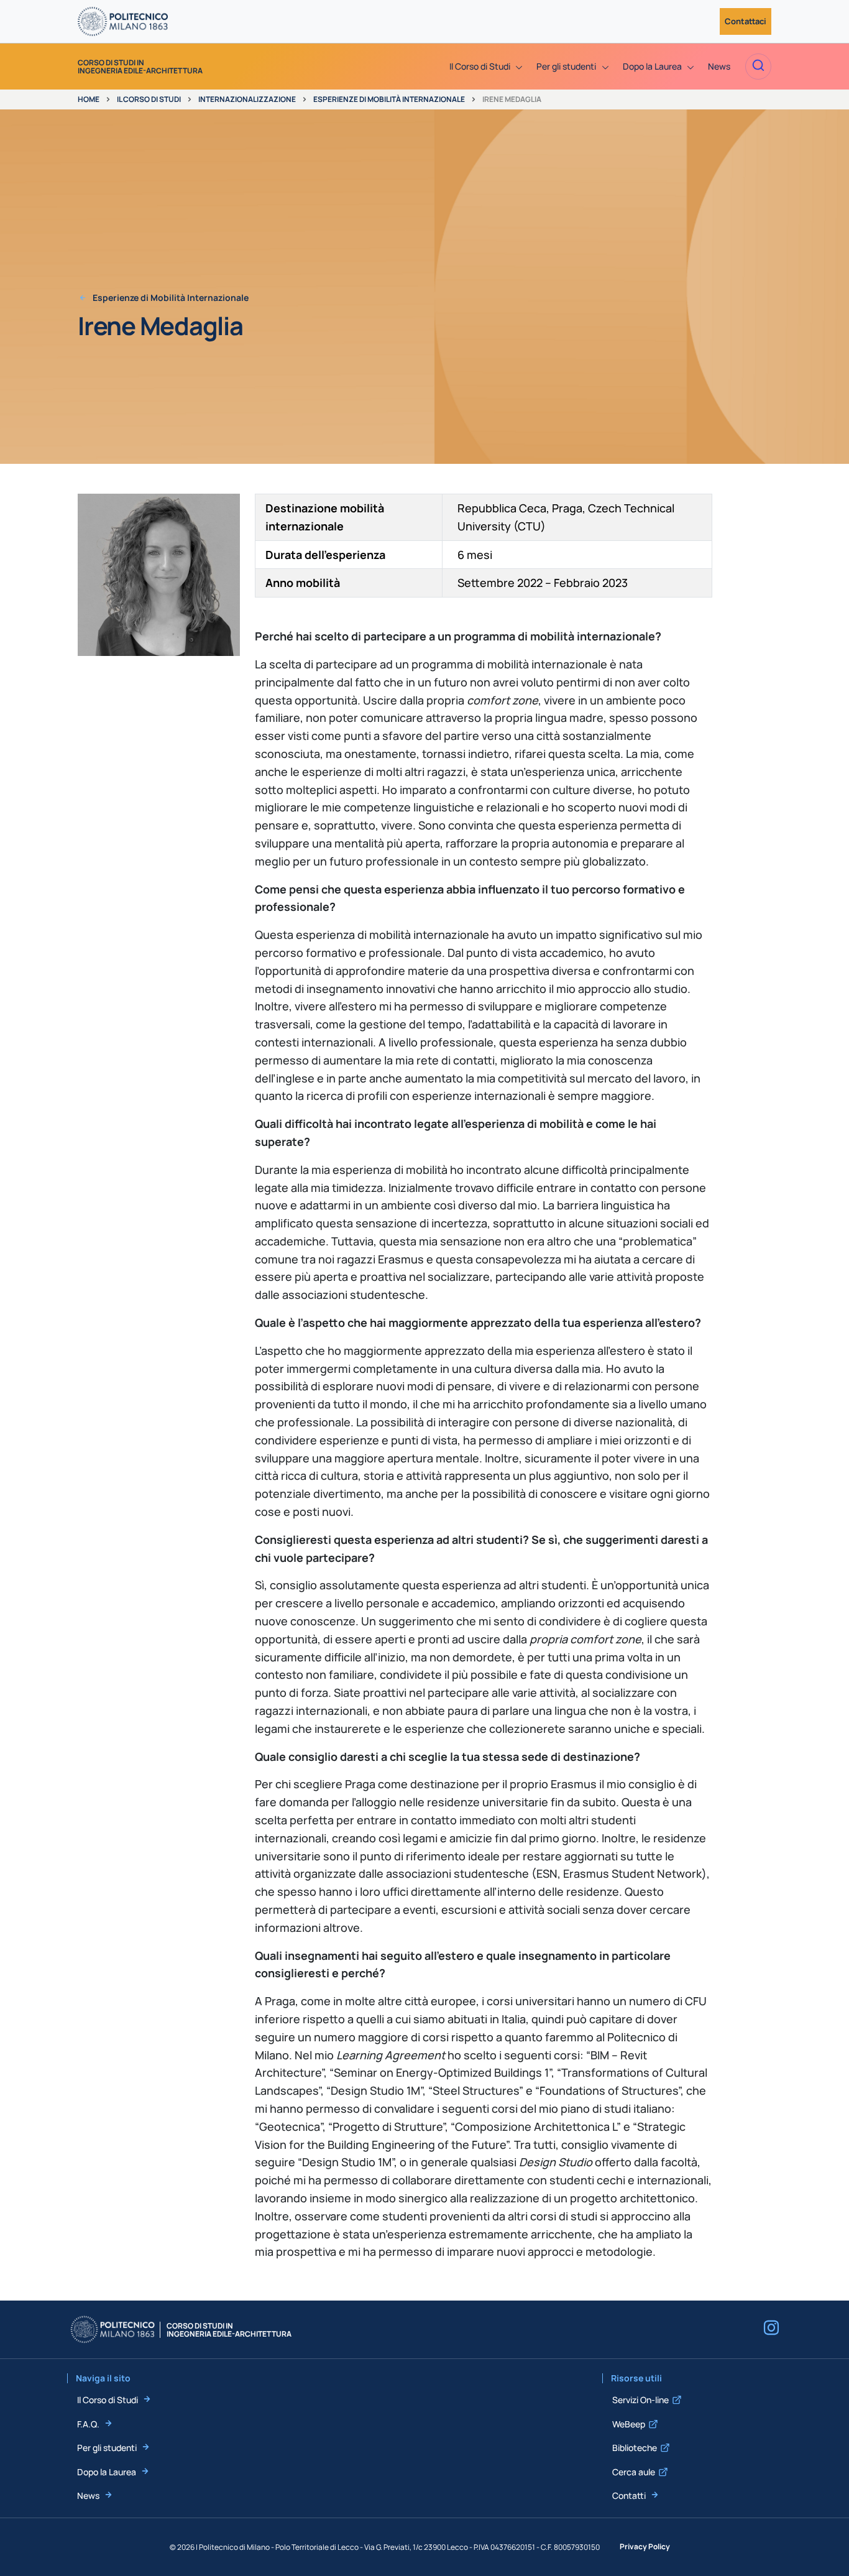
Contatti (629, 2495)
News (88, 2495)
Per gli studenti (107, 2448)
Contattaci (746, 21)
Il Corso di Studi (149, 99)
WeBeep (629, 2424)
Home (89, 99)
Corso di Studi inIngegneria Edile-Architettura (140, 67)
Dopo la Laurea (107, 2472)
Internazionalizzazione (247, 99)
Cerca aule (634, 2472)
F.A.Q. (88, 2424)
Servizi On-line (640, 2400)
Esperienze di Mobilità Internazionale (389, 99)
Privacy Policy (645, 2546)
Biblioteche (635, 2448)
